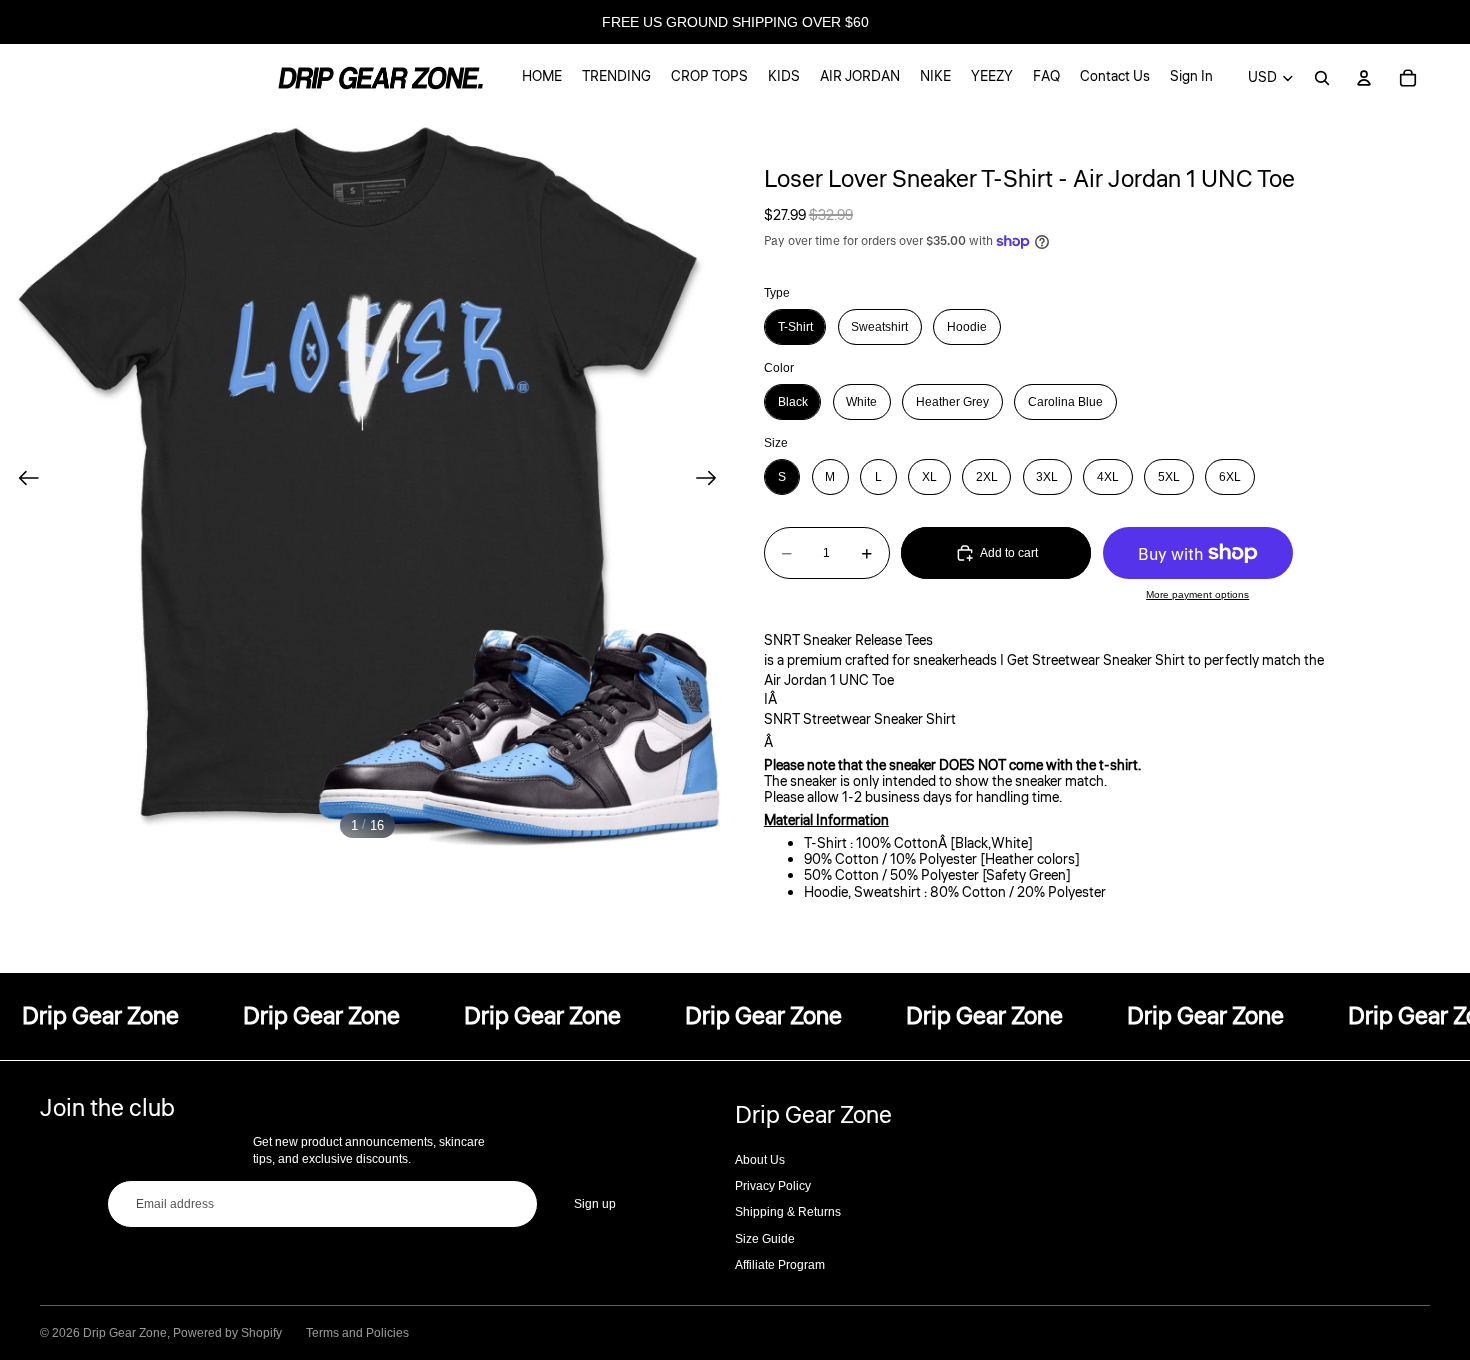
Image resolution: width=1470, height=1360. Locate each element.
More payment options (1197, 594)
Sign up (595, 1204)
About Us (760, 1160)
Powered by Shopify (227, 1333)
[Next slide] (712, 480)
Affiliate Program (780, 1265)
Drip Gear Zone (125, 1333)
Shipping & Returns (788, 1212)
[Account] (1364, 78)
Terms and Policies (357, 1333)
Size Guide (765, 1239)
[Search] (1322, 78)
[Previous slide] (22, 480)
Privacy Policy (773, 1186)
